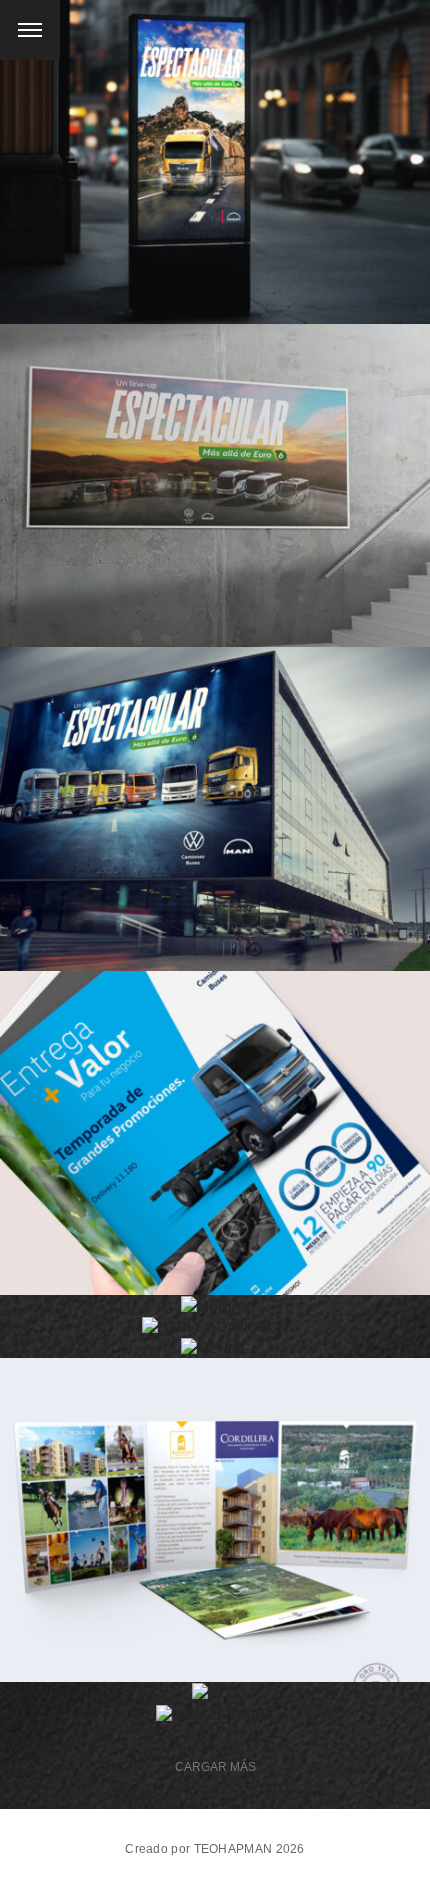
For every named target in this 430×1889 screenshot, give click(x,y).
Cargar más (215, 1767)
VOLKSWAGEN (215, 1120)
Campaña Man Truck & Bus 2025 (215, 149)
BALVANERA (215, 1507)
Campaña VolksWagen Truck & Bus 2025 (215, 472)
